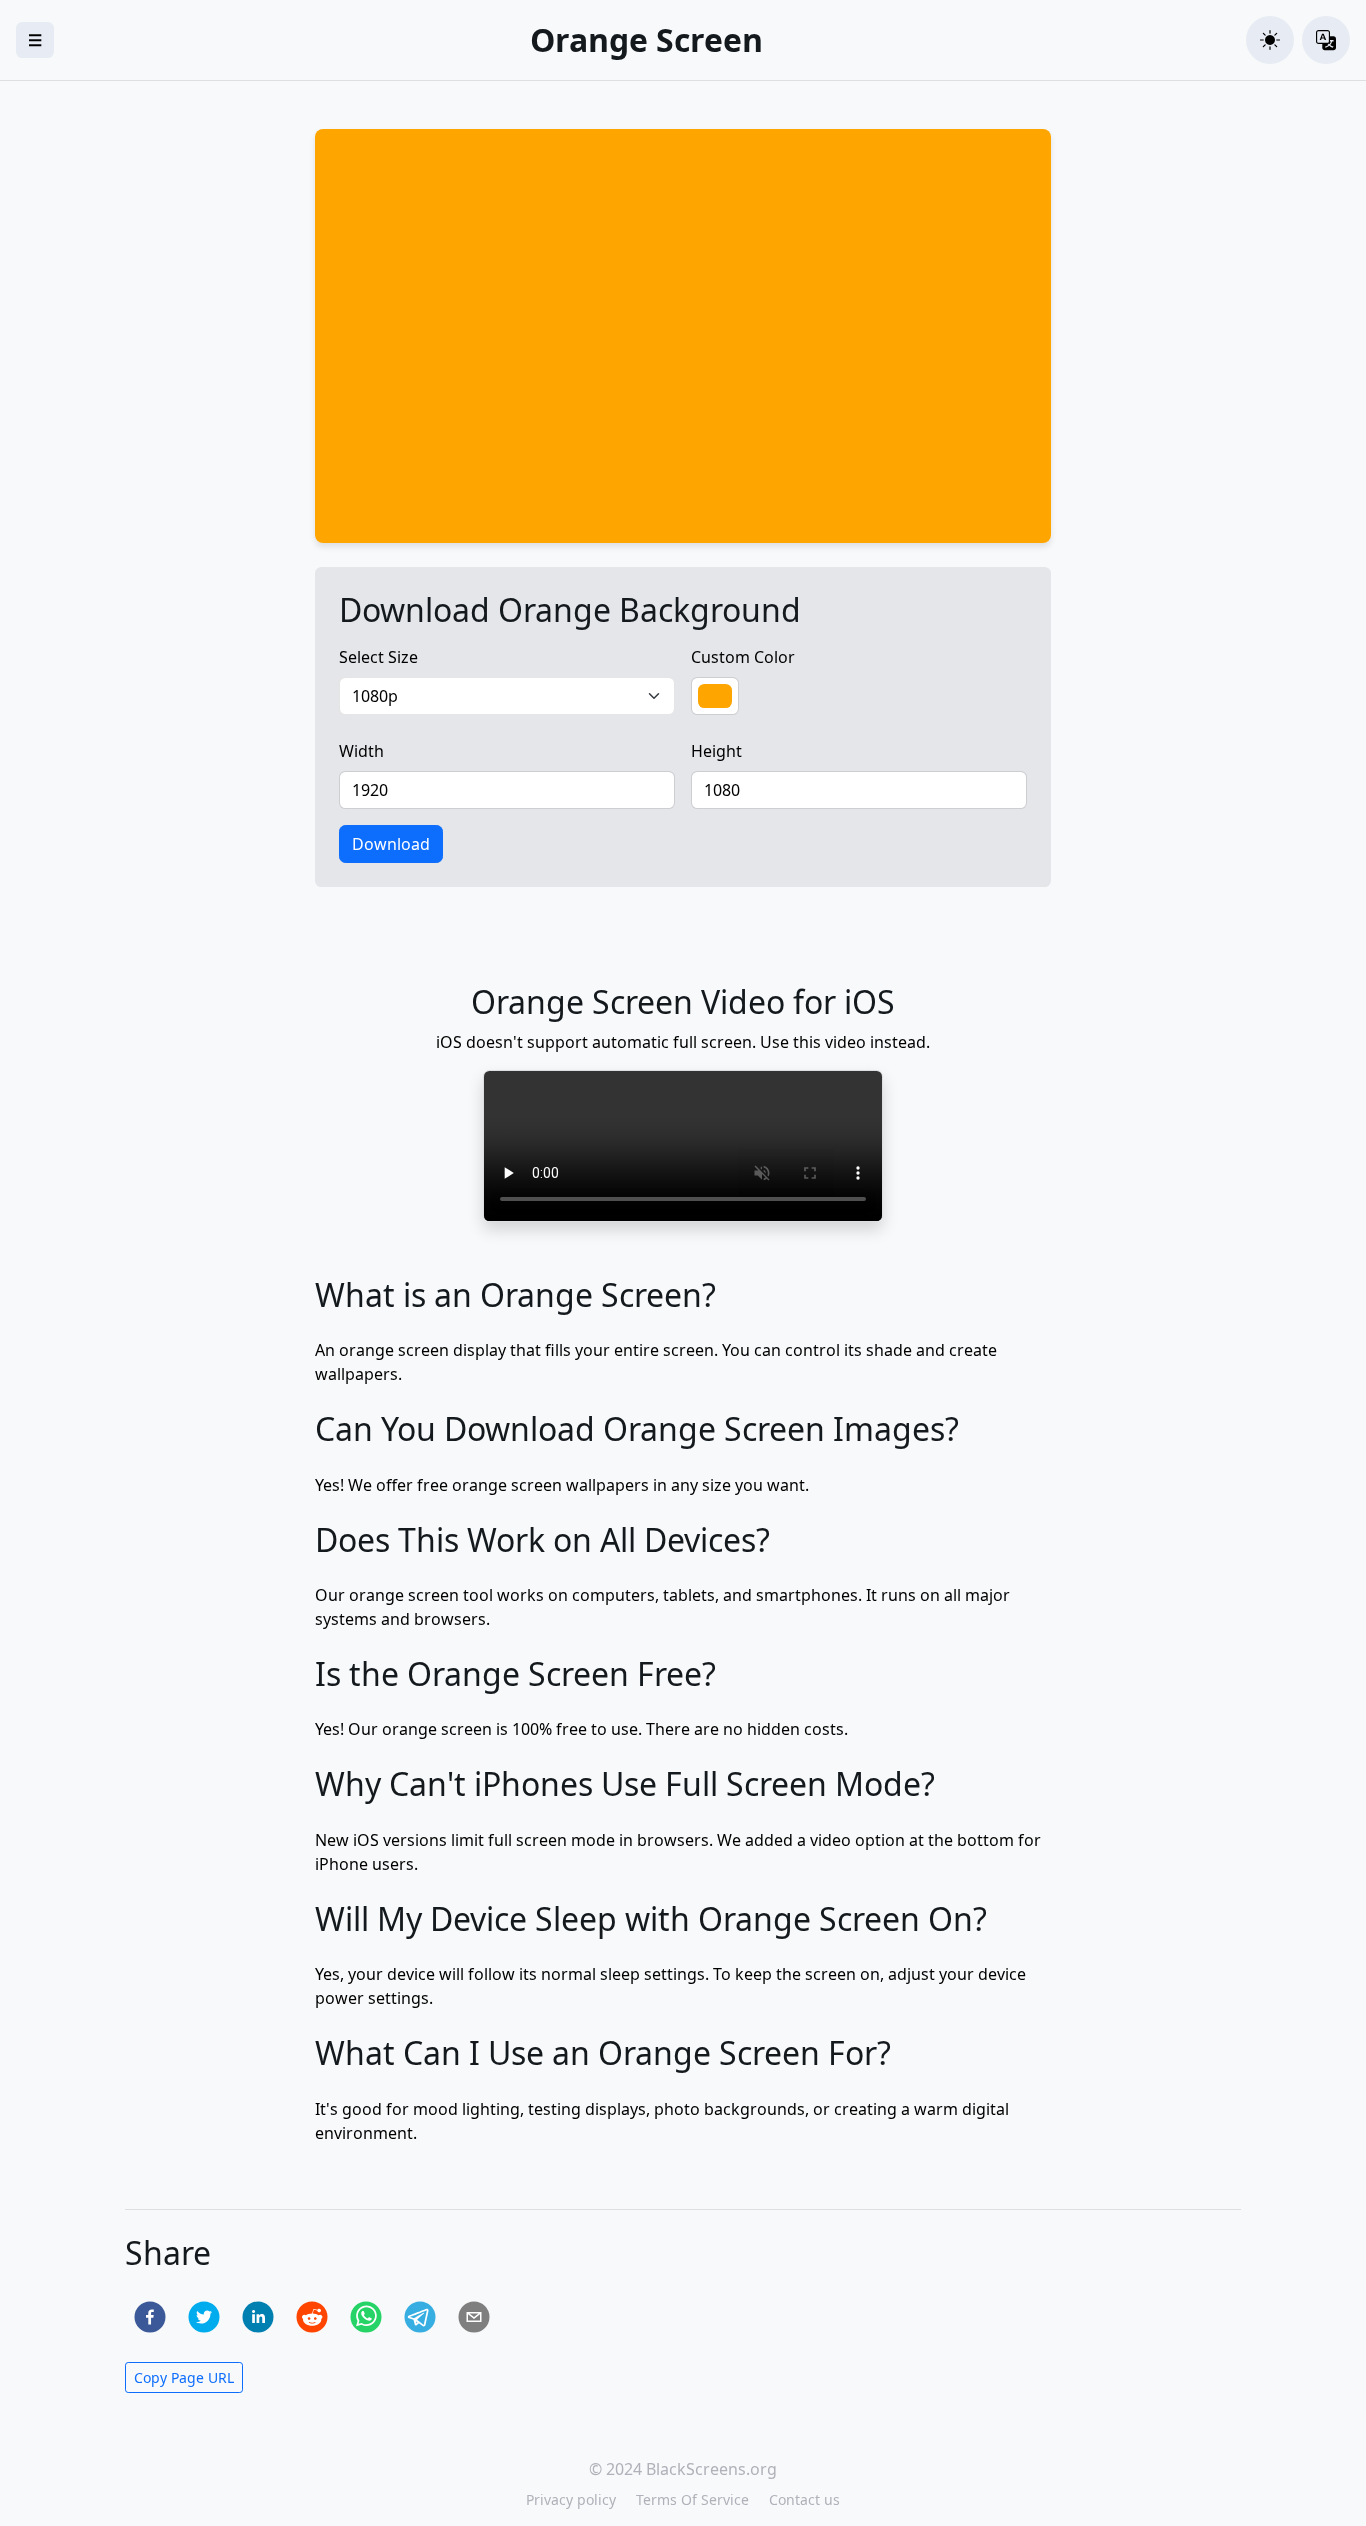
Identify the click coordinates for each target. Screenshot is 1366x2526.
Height (716, 751)
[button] (1270, 40)
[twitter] (204, 2317)
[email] (474, 2317)
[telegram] (420, 2317)
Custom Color (743, 657)
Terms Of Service (692, 2499)
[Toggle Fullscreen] (345, 157)
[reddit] (312, 2317)
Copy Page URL (184, 2377)
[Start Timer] (457, 514)
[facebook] (150, 2317)
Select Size (378, 657)
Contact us (804, 2499)
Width (361, 751)
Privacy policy (571, 2499)
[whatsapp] (366, 2317)
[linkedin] (258, 2317)
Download (391, 844)
